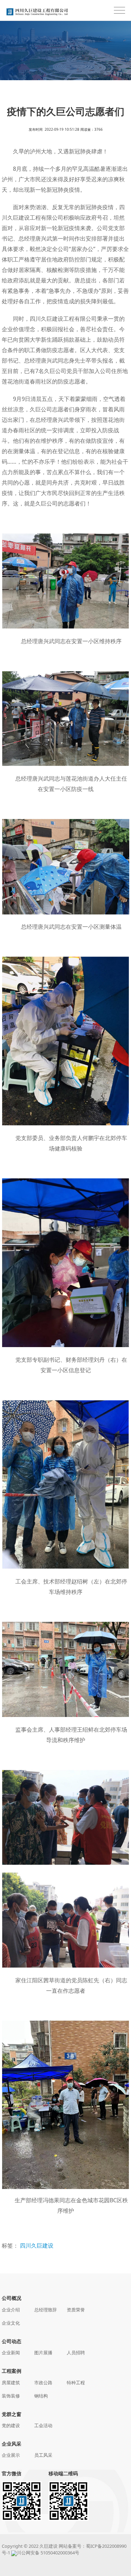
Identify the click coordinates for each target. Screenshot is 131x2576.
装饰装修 (11, 2396)
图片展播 (43, 2353)
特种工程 (76, 2383)
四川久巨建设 (37, 2246)
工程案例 (12, 2371)
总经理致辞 (46, 2310)
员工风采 (43, 2455)
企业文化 (11, 2323)
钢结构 (41, 2396)
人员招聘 (76, 2353)
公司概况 (12, 2298)
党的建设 (11, 2425)
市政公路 (43, 2383)
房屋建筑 (11, 2383)
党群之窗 (12, 2414)
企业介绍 (11, 2310)
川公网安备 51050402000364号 (48, 2553)
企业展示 (11, 2455)
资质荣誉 (76, 2310)
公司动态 (12, 2341)
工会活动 (43, 2425)
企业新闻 (11, 2353)
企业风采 (12, 2444)
